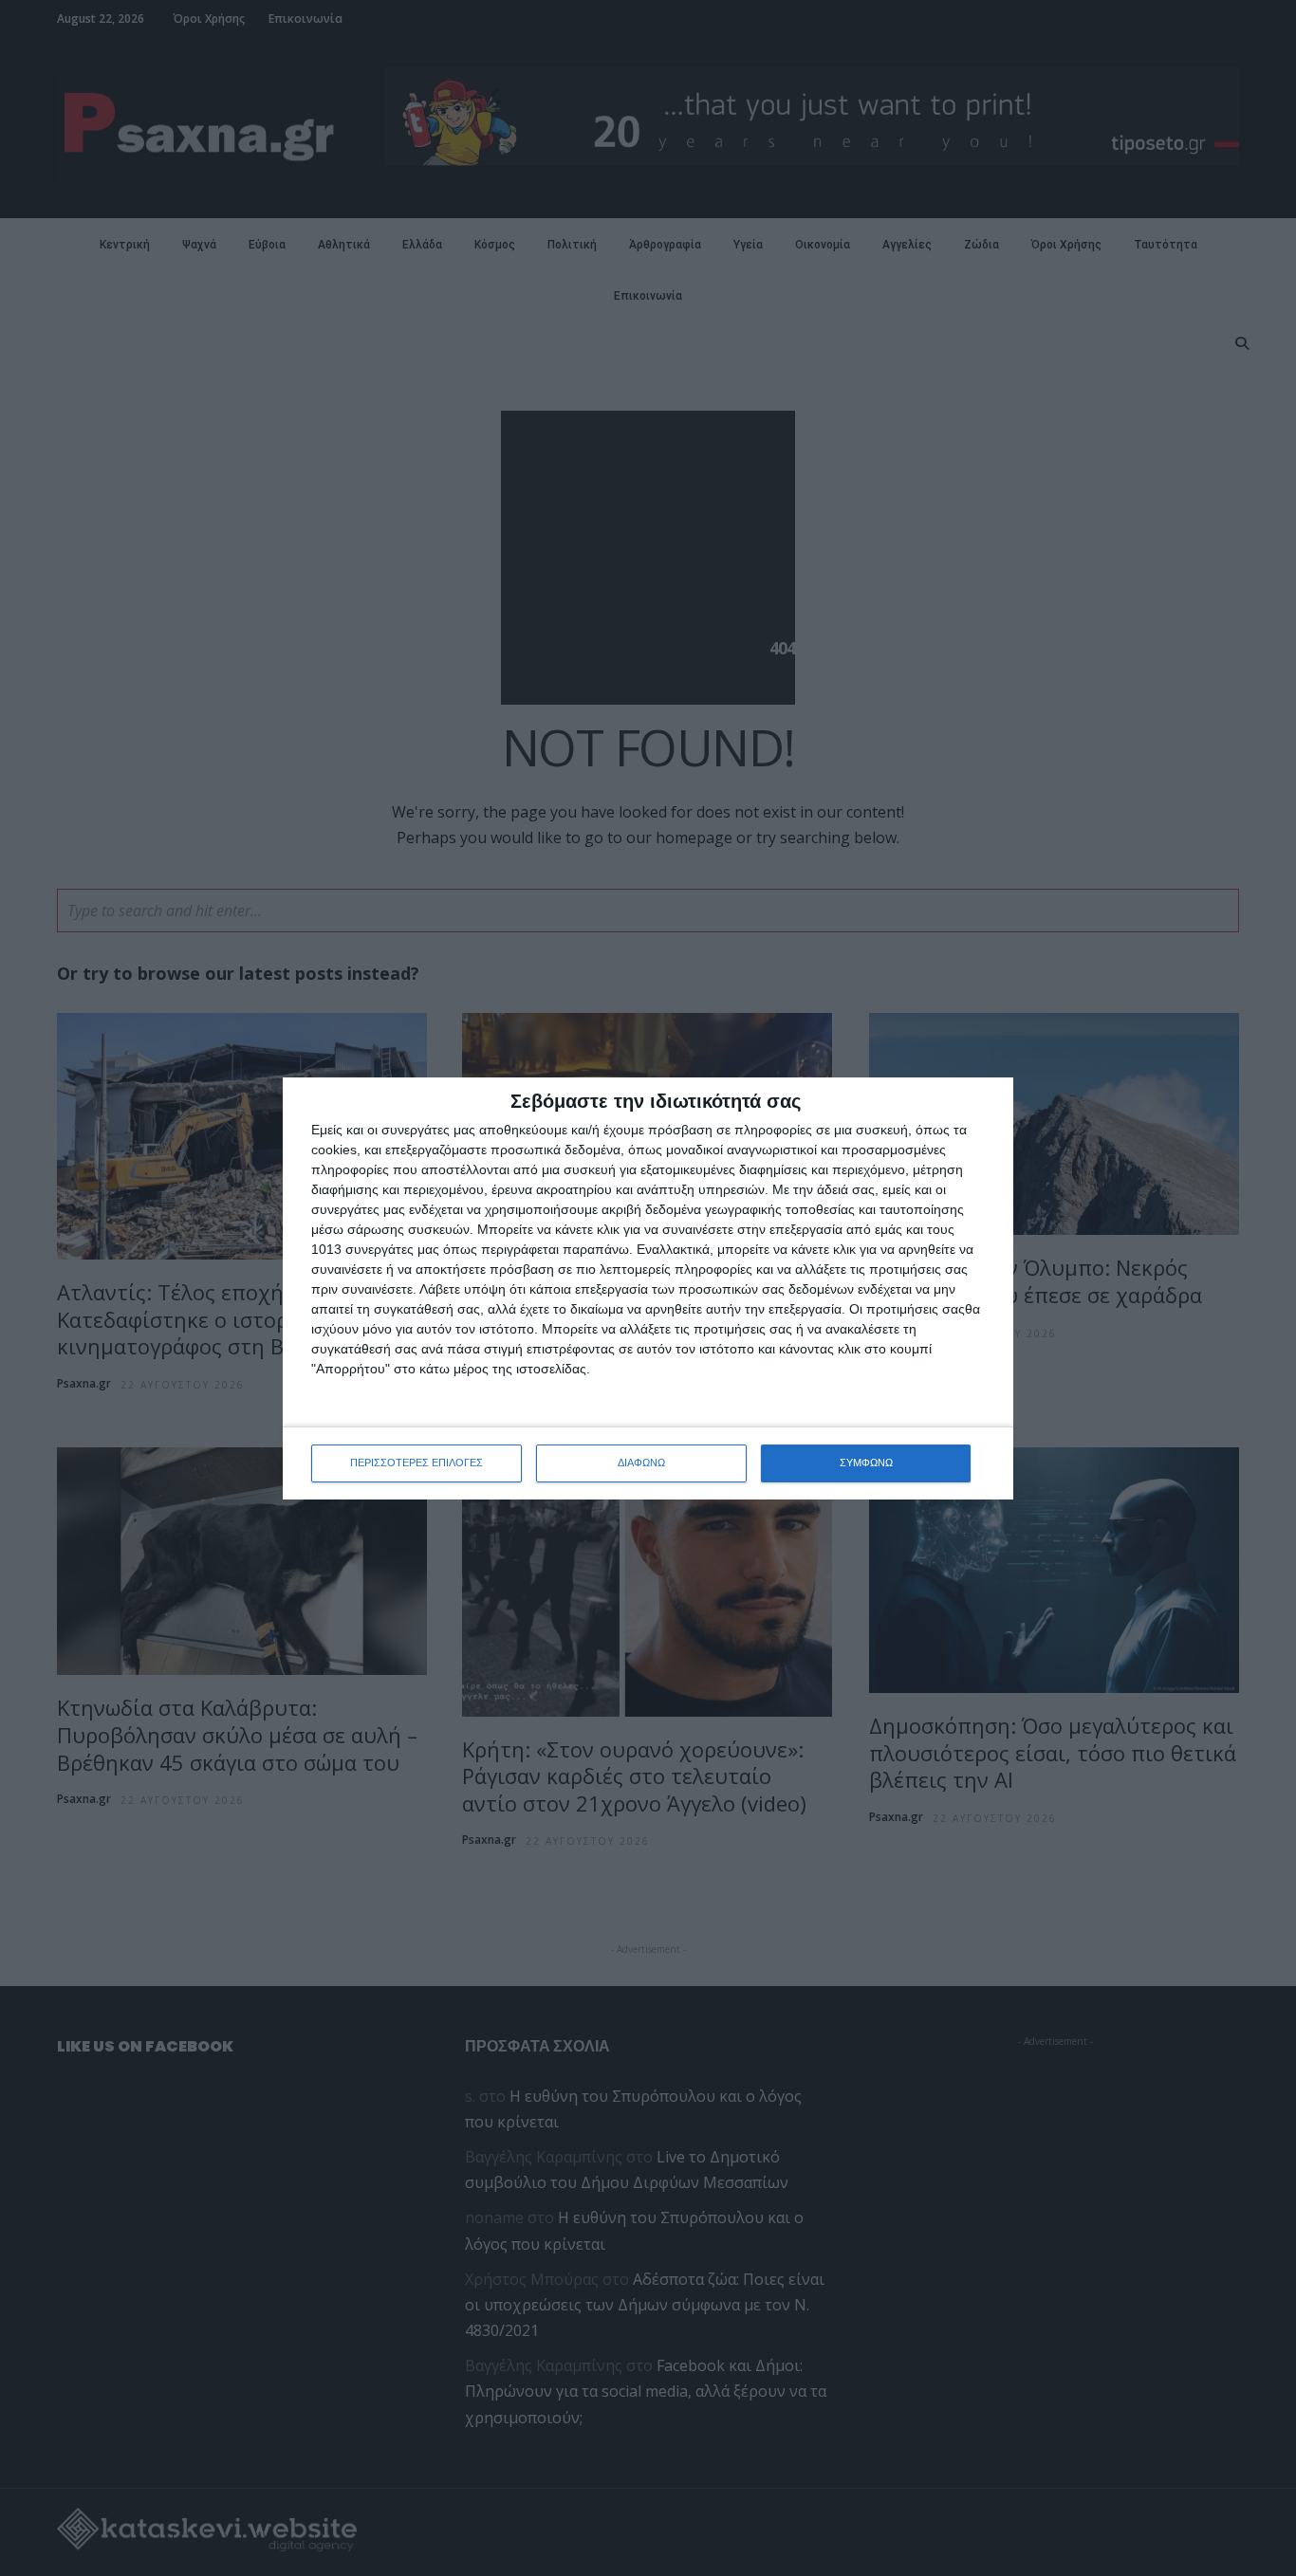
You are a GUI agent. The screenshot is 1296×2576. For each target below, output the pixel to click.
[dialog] (648, 1288)
